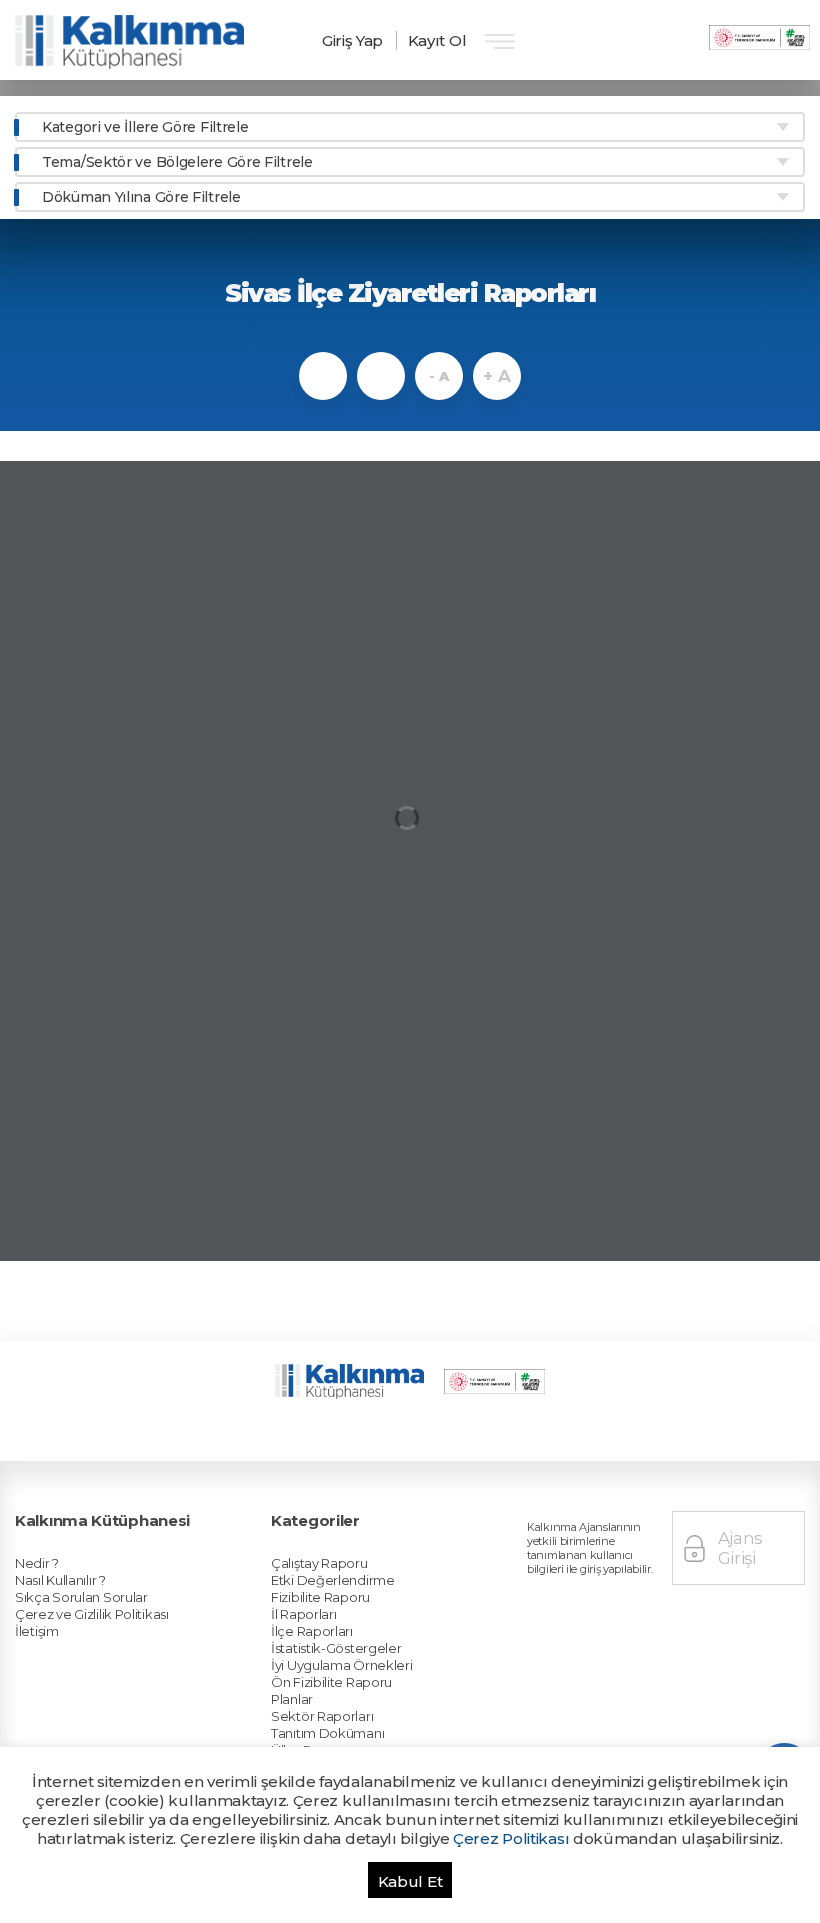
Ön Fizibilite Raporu (331, 1682)
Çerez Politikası (511, 1838)
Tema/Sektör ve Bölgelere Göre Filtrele (177, 162)
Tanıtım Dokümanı (327, 1733)
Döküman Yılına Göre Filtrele (141, 197)
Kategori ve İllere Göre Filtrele (145, 127)
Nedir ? (37, 1563)
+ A (496, 376)
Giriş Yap (352, 40)
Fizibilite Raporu (320, 1597)
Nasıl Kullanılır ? (60, 1580)
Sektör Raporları (322, 1716)
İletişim (37, 1631)
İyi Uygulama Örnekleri (341, 1665)
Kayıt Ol (437, 40)
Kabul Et (410, 1881)
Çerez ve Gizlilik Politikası (92, 1614)
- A (438, 376)
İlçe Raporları (312, 1631)
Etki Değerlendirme (333, 1580)
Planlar (292, 1699)
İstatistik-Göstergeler (336, 1648)
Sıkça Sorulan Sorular (81, 1597)
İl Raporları (303, 1614)
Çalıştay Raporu (319, 1563)
